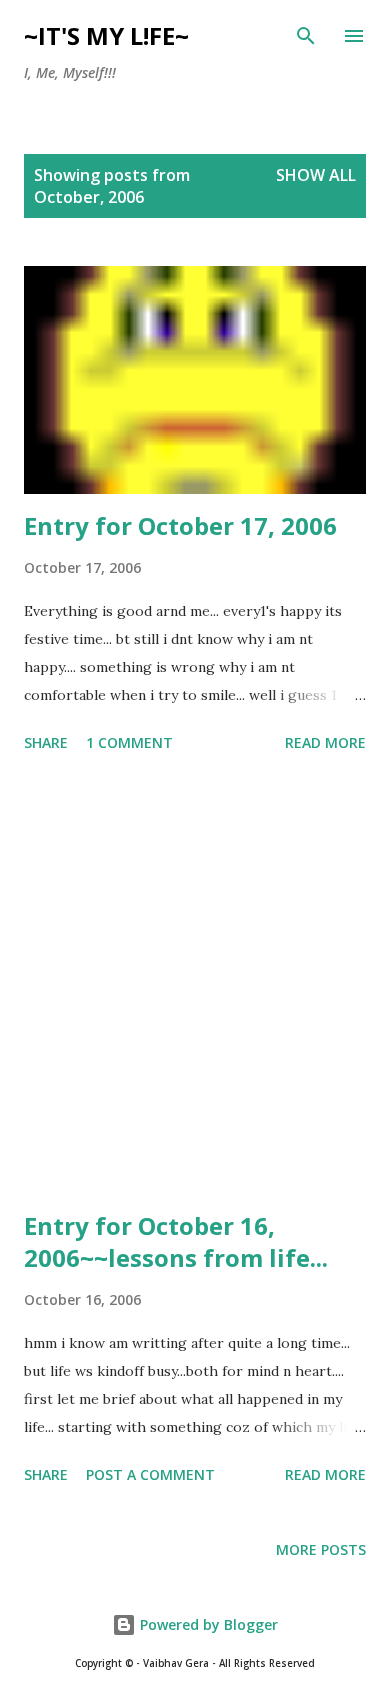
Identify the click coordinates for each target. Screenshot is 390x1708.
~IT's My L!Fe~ (106, 35)
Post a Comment (150, 1474)
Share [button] (46, 742)
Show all (316, 175)
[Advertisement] (195, 985)
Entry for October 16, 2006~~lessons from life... (176, 1241)
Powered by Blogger (207, 1624)
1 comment (129, 742)
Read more (325, 742)
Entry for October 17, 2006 (180, 525)
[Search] (306, 36)
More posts (321, 1549)
